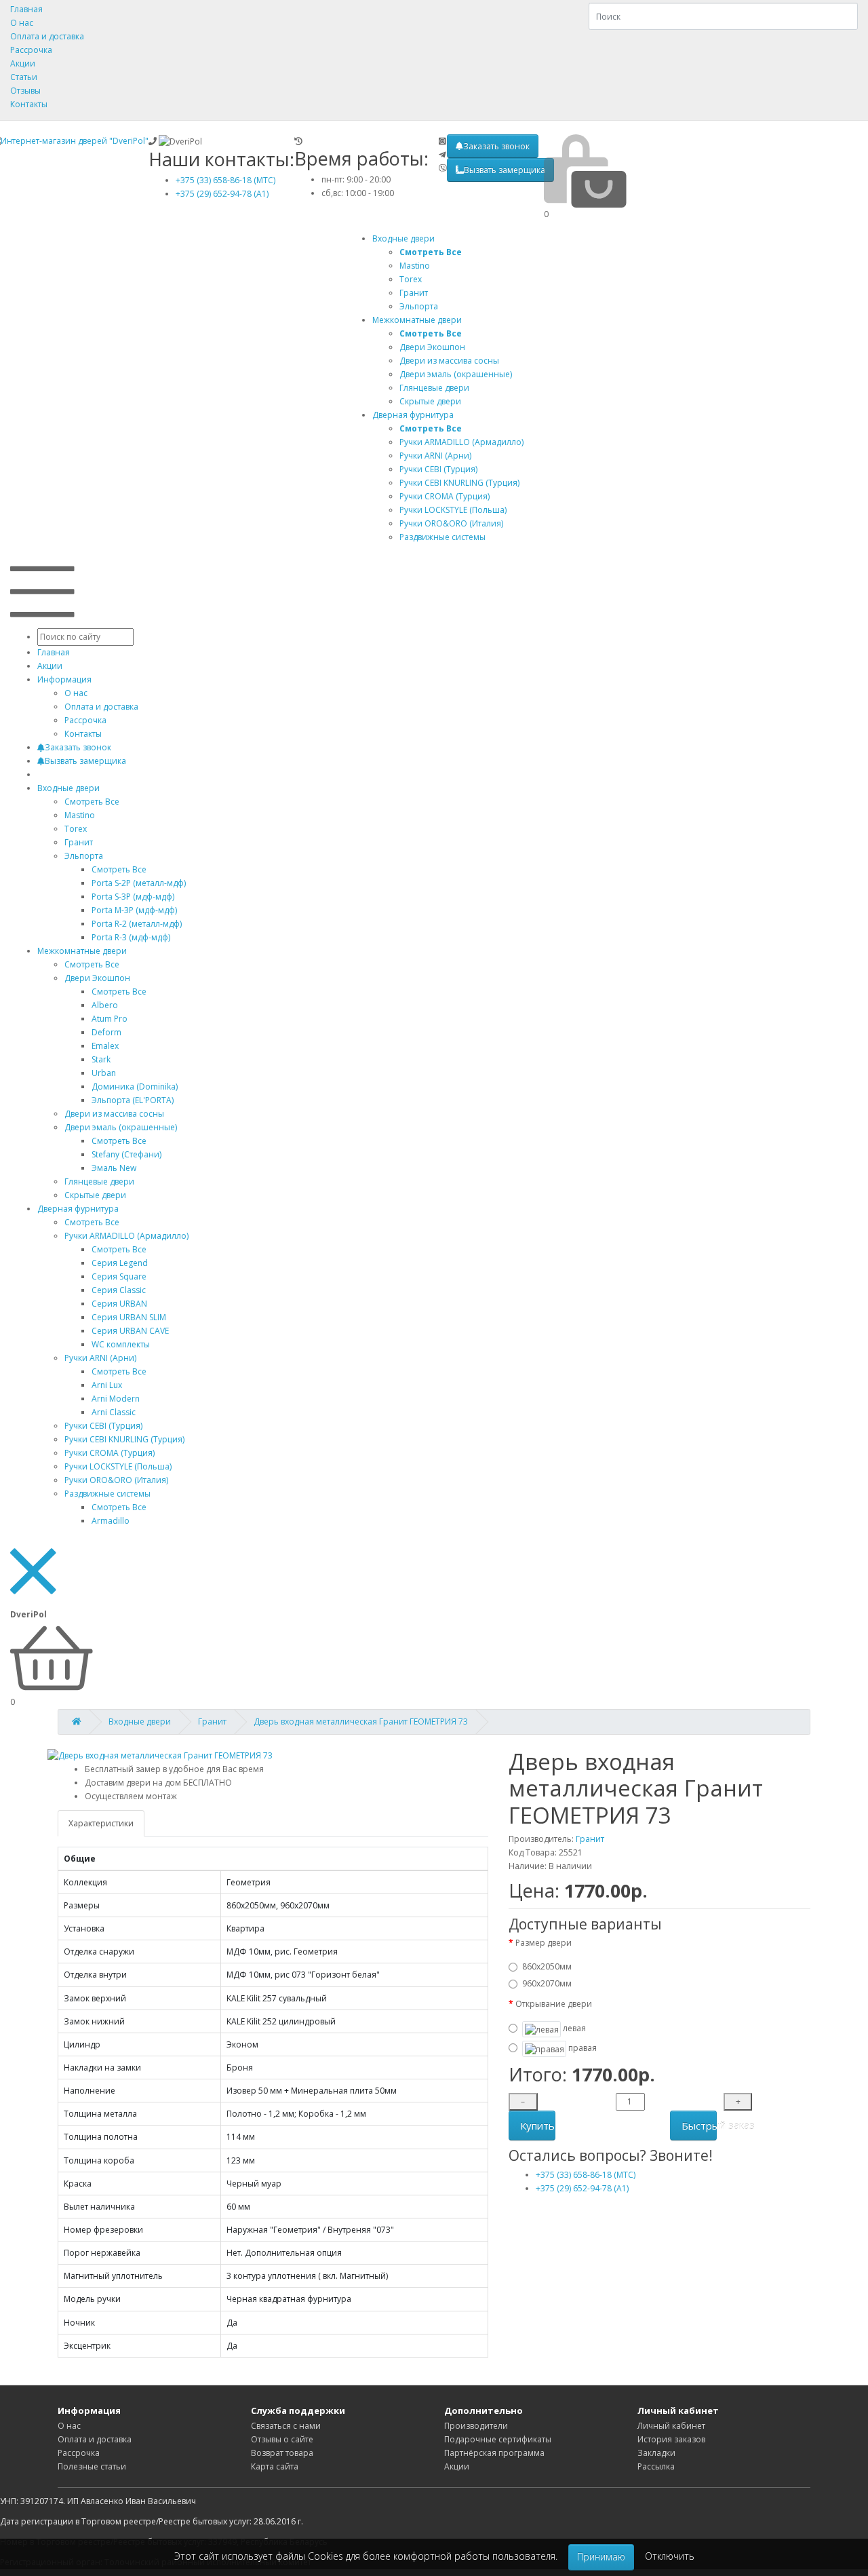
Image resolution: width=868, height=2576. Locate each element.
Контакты (29, 104)
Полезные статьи (92, 2466)
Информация (64, 679)
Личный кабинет (671, 2426)
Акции (23, 63)
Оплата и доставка (47, 36)
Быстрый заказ (699, 2126)
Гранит (212, 1722)
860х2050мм (547, 1966)
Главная (26, 9)
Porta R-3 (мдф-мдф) (131, 937)
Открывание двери (554, 2004)
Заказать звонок (496, 146)
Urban (104, 1073)
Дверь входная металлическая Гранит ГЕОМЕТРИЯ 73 (361, 1722)
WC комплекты (121, 1344)
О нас (22, 23)
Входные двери (403, 238)
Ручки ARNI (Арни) (100, 1358)
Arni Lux (107, 1385)
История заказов (671, 2439)
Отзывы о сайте (282, 2439)
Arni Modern (116, 1399)
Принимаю (601, 2557)
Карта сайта (275, 2466)
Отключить (670, 2556)
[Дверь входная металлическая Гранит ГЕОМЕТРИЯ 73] (160, 1755)
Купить (537, 2126)
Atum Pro (110, 1019)
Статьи (24, 77)
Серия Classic (119, 1290)
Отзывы (25, 91)
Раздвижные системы (107, 1494)
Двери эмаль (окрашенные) (121, 1127)
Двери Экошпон (97, 978)
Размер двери (544, 1943)
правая (581, 2049)
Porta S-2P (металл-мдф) (139, 883)
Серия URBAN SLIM (129, 1317)
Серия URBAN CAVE (130, 1331)
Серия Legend (120, 1263)
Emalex (105, 1046)
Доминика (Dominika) (135, 1087)
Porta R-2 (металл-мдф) (137, 924)
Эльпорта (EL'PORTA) (133, 1100)
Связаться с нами (286, 2426)
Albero (105, 1005)
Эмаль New (114, 1168)
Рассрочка (31, 50)
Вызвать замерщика (505, 170)
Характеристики (101, 1823)
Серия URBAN (119, 1304)
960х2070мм (547, 1983)
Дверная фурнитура (413, 415)
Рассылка (656, 2466)
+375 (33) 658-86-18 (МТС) (225, 180)
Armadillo (111, 1521)
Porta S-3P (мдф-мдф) (133, 897)
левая (573, 2028)
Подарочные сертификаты (498, 2439)
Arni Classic (114, 1412)
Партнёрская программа (494, 2453)
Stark (101, 1059)
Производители (476, 2426)
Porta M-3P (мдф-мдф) (134, 910)
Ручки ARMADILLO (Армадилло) (126, 1236)
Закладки (656, 2453)
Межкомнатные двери (417, 320)
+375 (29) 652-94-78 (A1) (222, 194)
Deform (106, 1032)
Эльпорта (84, 856)
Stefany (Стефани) (126, 1154)
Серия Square (119, 1276)
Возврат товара (282, 2453)
